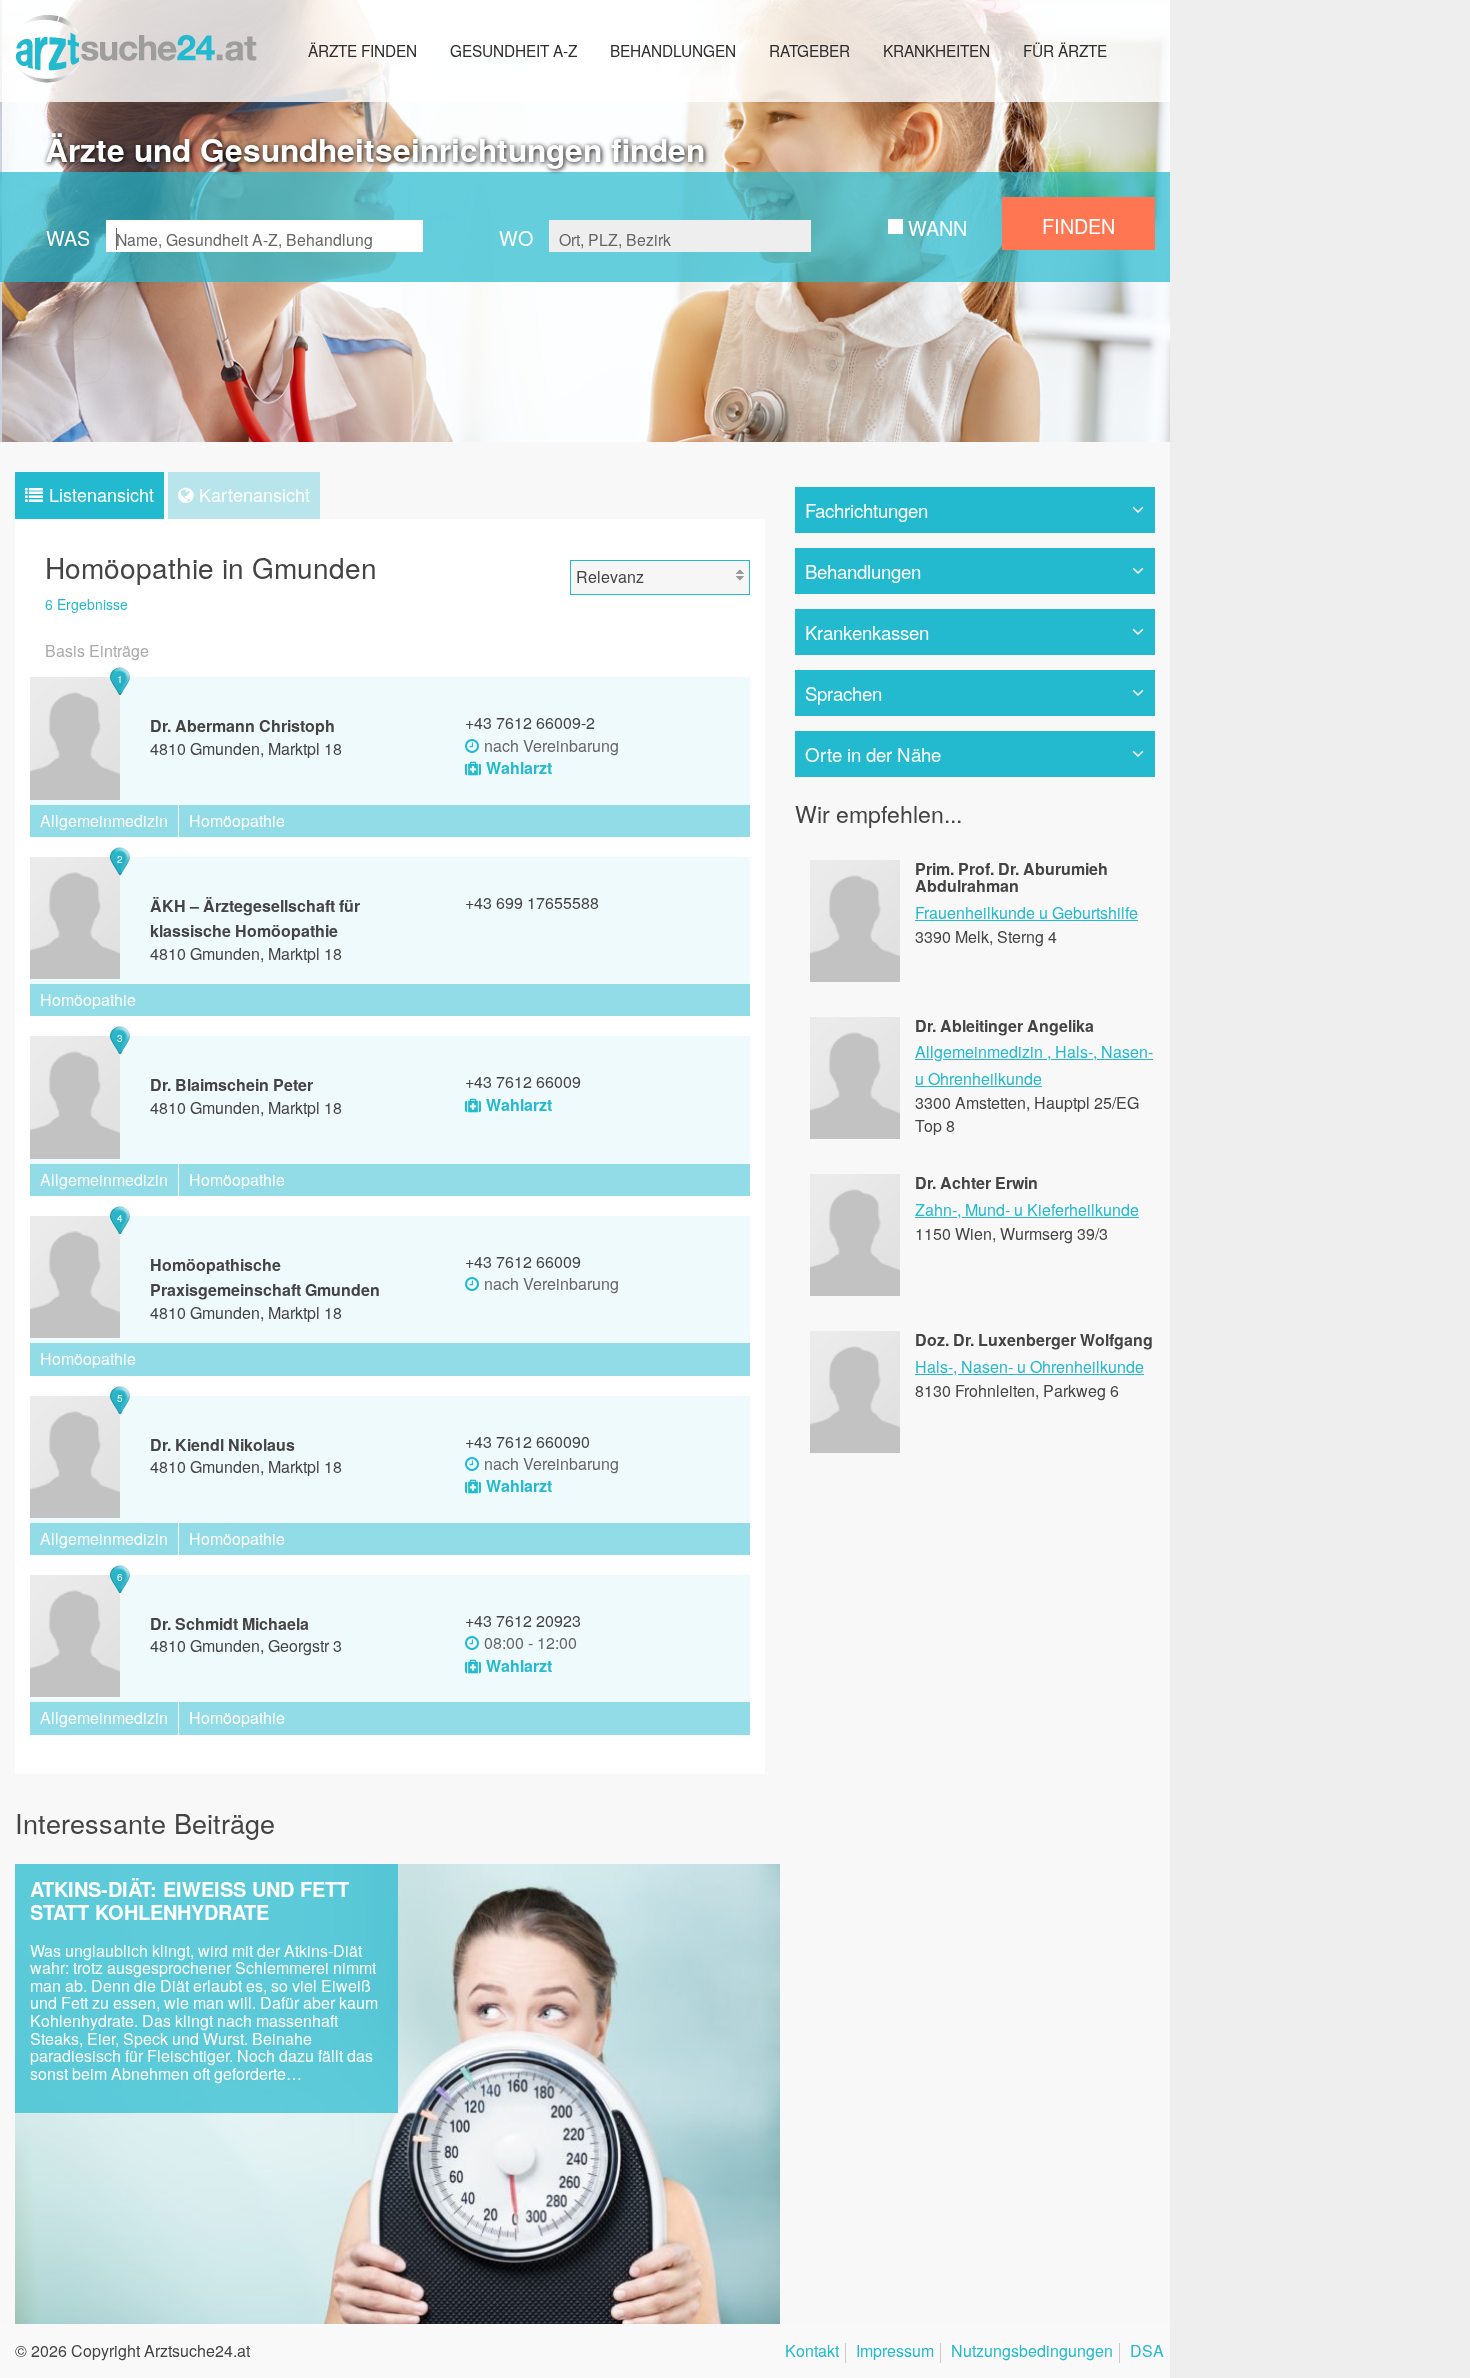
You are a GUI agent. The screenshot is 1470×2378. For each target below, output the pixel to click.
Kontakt (812, 2352)
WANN (937, 227)
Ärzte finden (362, 50)
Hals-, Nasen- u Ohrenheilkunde (1029, 1366)
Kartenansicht (254, 494)
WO (516, 237)
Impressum (895, 2352)
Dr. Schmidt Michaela (229, 1623)
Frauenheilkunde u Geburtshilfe (1026, 912)
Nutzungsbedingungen (1032, 2352)
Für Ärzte (1065, 50)
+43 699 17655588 (532, 902)
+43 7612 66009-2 (530, 722)
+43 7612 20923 (523, 1620)
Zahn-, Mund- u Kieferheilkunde (1027, 1209)
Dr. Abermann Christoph (242, 725)
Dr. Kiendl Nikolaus (222, 1444)
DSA (1147, 2352)
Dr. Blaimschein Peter (231, 1084)
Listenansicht (101, 494)
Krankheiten (936, 50)
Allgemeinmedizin (104, 820)
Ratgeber (809, 50)
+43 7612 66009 (523, 1081)
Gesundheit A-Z (513, 50)
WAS (68, 237)
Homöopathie (237, 820)
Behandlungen (673, 50)
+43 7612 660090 (527, 1441)
